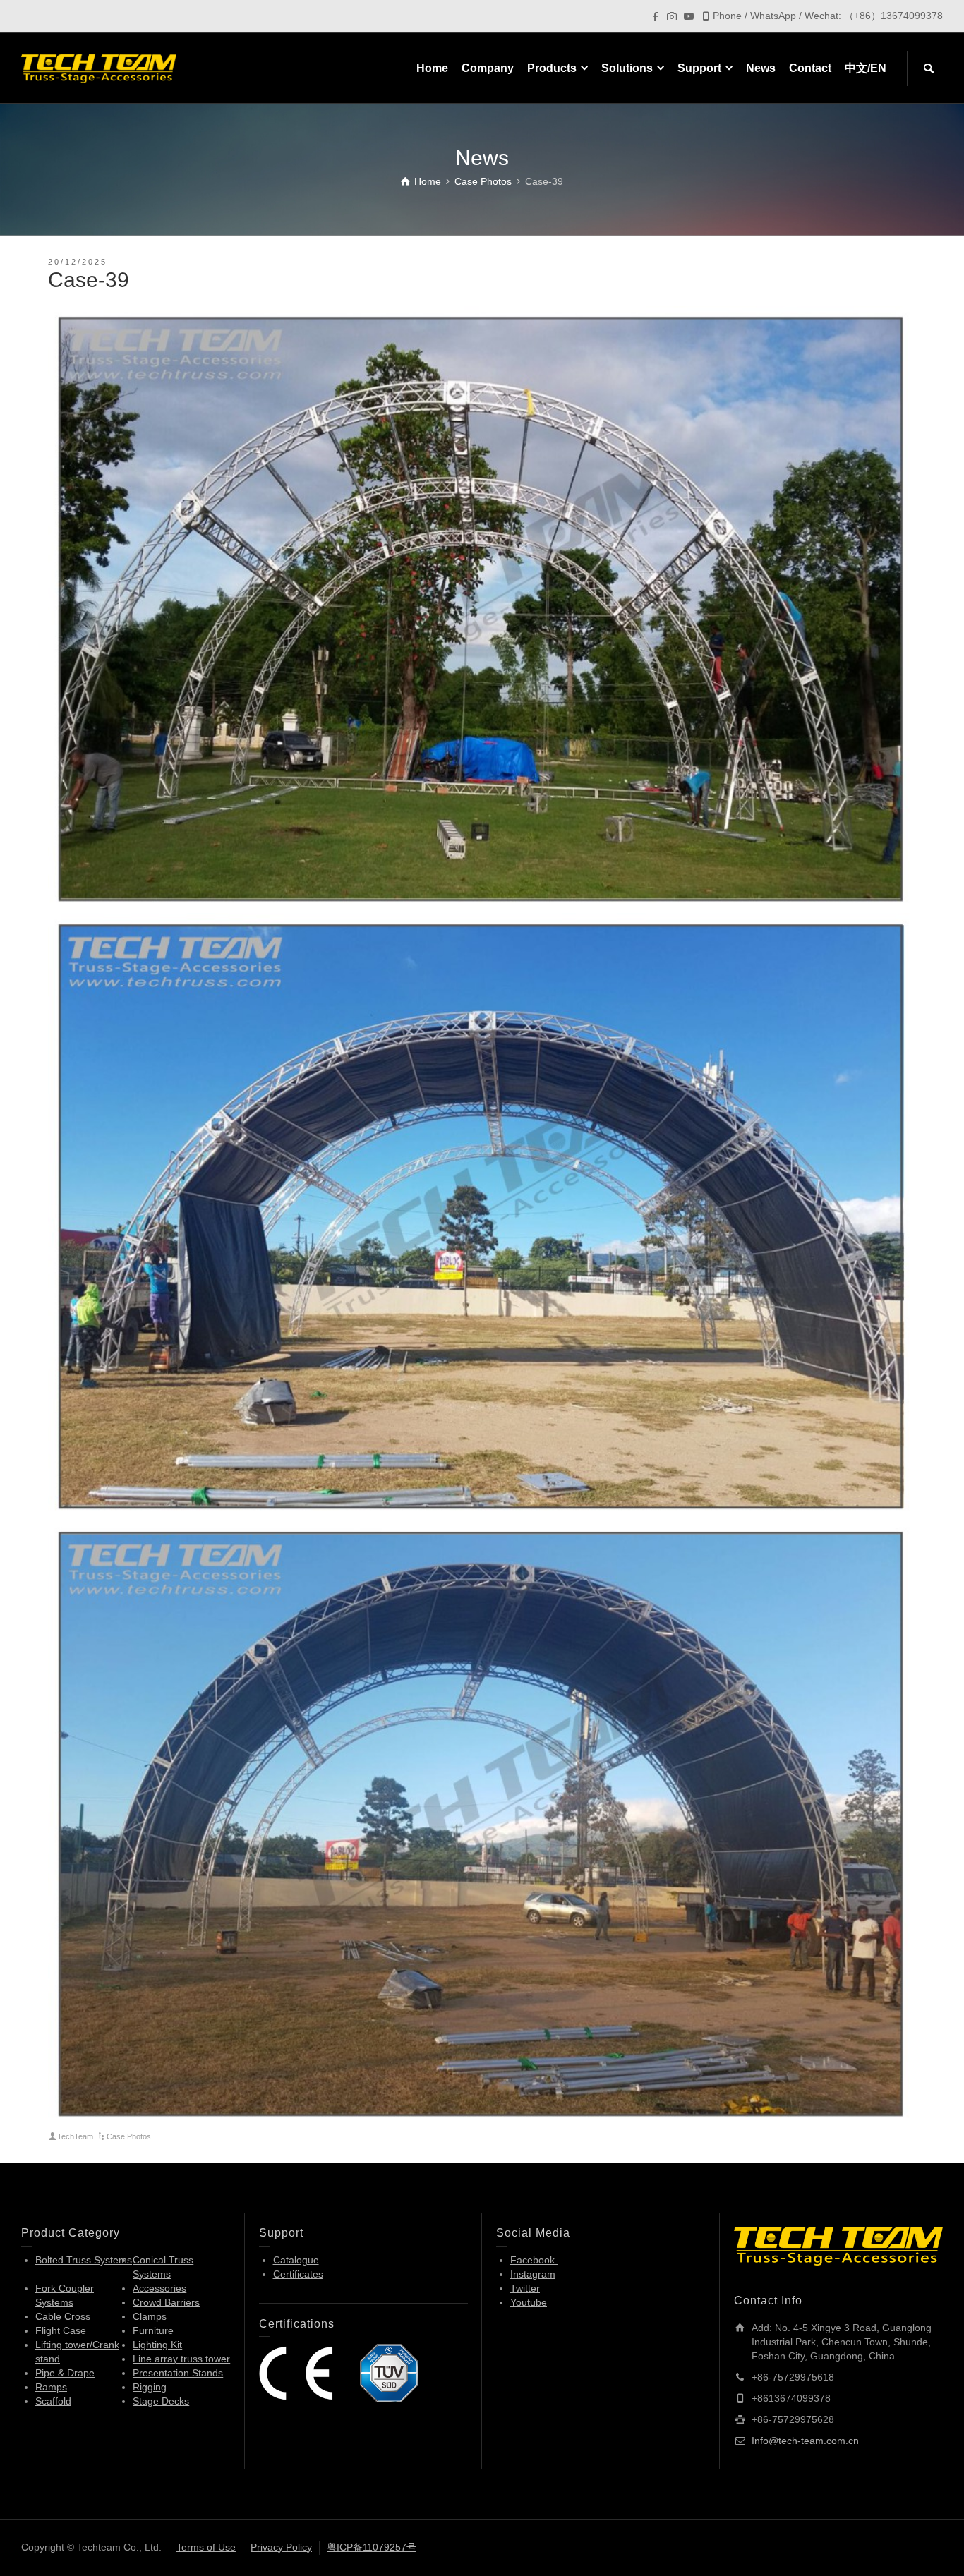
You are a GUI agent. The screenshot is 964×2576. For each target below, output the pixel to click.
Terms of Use (206, 2547)
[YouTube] (689, 16)
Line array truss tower (181, 2359)
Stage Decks (161, 2401)
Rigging (150, 2387)
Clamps (150, 2316)
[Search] (929, 68)
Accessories (159, 2288)
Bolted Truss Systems (84, 2260)
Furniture (153, 2330)
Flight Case (61, 2330)
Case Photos (129, 2136)
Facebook (534, 2260)
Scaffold (53, 2401)
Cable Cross (63, 2316)
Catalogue (296, 2260)
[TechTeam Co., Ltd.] (99, 68)
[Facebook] (655, 16)
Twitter (525, 2288)
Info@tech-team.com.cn (805, 2441)
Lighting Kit (157, 2345)
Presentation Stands (178, 2373)
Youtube (529, 2302)
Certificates (298, 2274)
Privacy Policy (281, 2547)
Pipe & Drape (65, 2373)
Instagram (533, 2274)
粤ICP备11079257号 (372, 2547)
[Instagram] (672, 16)
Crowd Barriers (166, 2302)
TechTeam (75, 2136)
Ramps (51, 2387)
